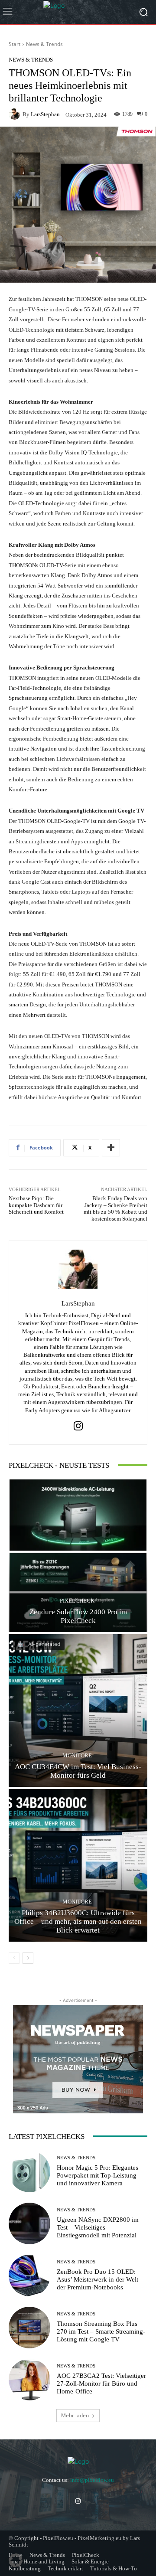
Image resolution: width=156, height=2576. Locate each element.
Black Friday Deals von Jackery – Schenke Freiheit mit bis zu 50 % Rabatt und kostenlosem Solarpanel (115, 1208)
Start (15, 44)
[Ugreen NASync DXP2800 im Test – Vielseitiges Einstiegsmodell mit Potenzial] (29, 2223)
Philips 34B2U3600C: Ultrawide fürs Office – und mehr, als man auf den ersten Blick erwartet (78, 1922)
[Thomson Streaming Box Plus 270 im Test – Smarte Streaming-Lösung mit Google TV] (29, 2328)
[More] (111, 1148)
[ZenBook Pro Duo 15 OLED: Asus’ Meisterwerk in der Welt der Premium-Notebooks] (29, 2276)
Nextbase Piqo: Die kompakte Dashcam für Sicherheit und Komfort (36, 1205)
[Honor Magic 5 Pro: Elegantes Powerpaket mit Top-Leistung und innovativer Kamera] (29, 2171)
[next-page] (28, 1958)
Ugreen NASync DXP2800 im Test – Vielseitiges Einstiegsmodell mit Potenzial (98, 2227)
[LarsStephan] (16, 114)
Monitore (77, 1755)
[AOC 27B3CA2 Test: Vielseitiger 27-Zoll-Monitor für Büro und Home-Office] (29, 2380)
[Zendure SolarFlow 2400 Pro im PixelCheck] (78, 1556)
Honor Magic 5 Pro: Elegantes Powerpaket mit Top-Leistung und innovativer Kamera (97, 2175)
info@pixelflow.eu (92, 2480)
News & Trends (44, 44)
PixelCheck (77, 1601)
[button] (16, 2560)
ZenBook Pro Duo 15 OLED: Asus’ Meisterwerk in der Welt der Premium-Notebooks (97, 2279)
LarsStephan (45, 114)
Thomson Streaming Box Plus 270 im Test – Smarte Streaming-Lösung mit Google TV (101, 2331)
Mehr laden (75, 2415)
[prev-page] (14, 1958)
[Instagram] (78, 1426)
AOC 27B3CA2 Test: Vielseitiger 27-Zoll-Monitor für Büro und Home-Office (101, 2383)
